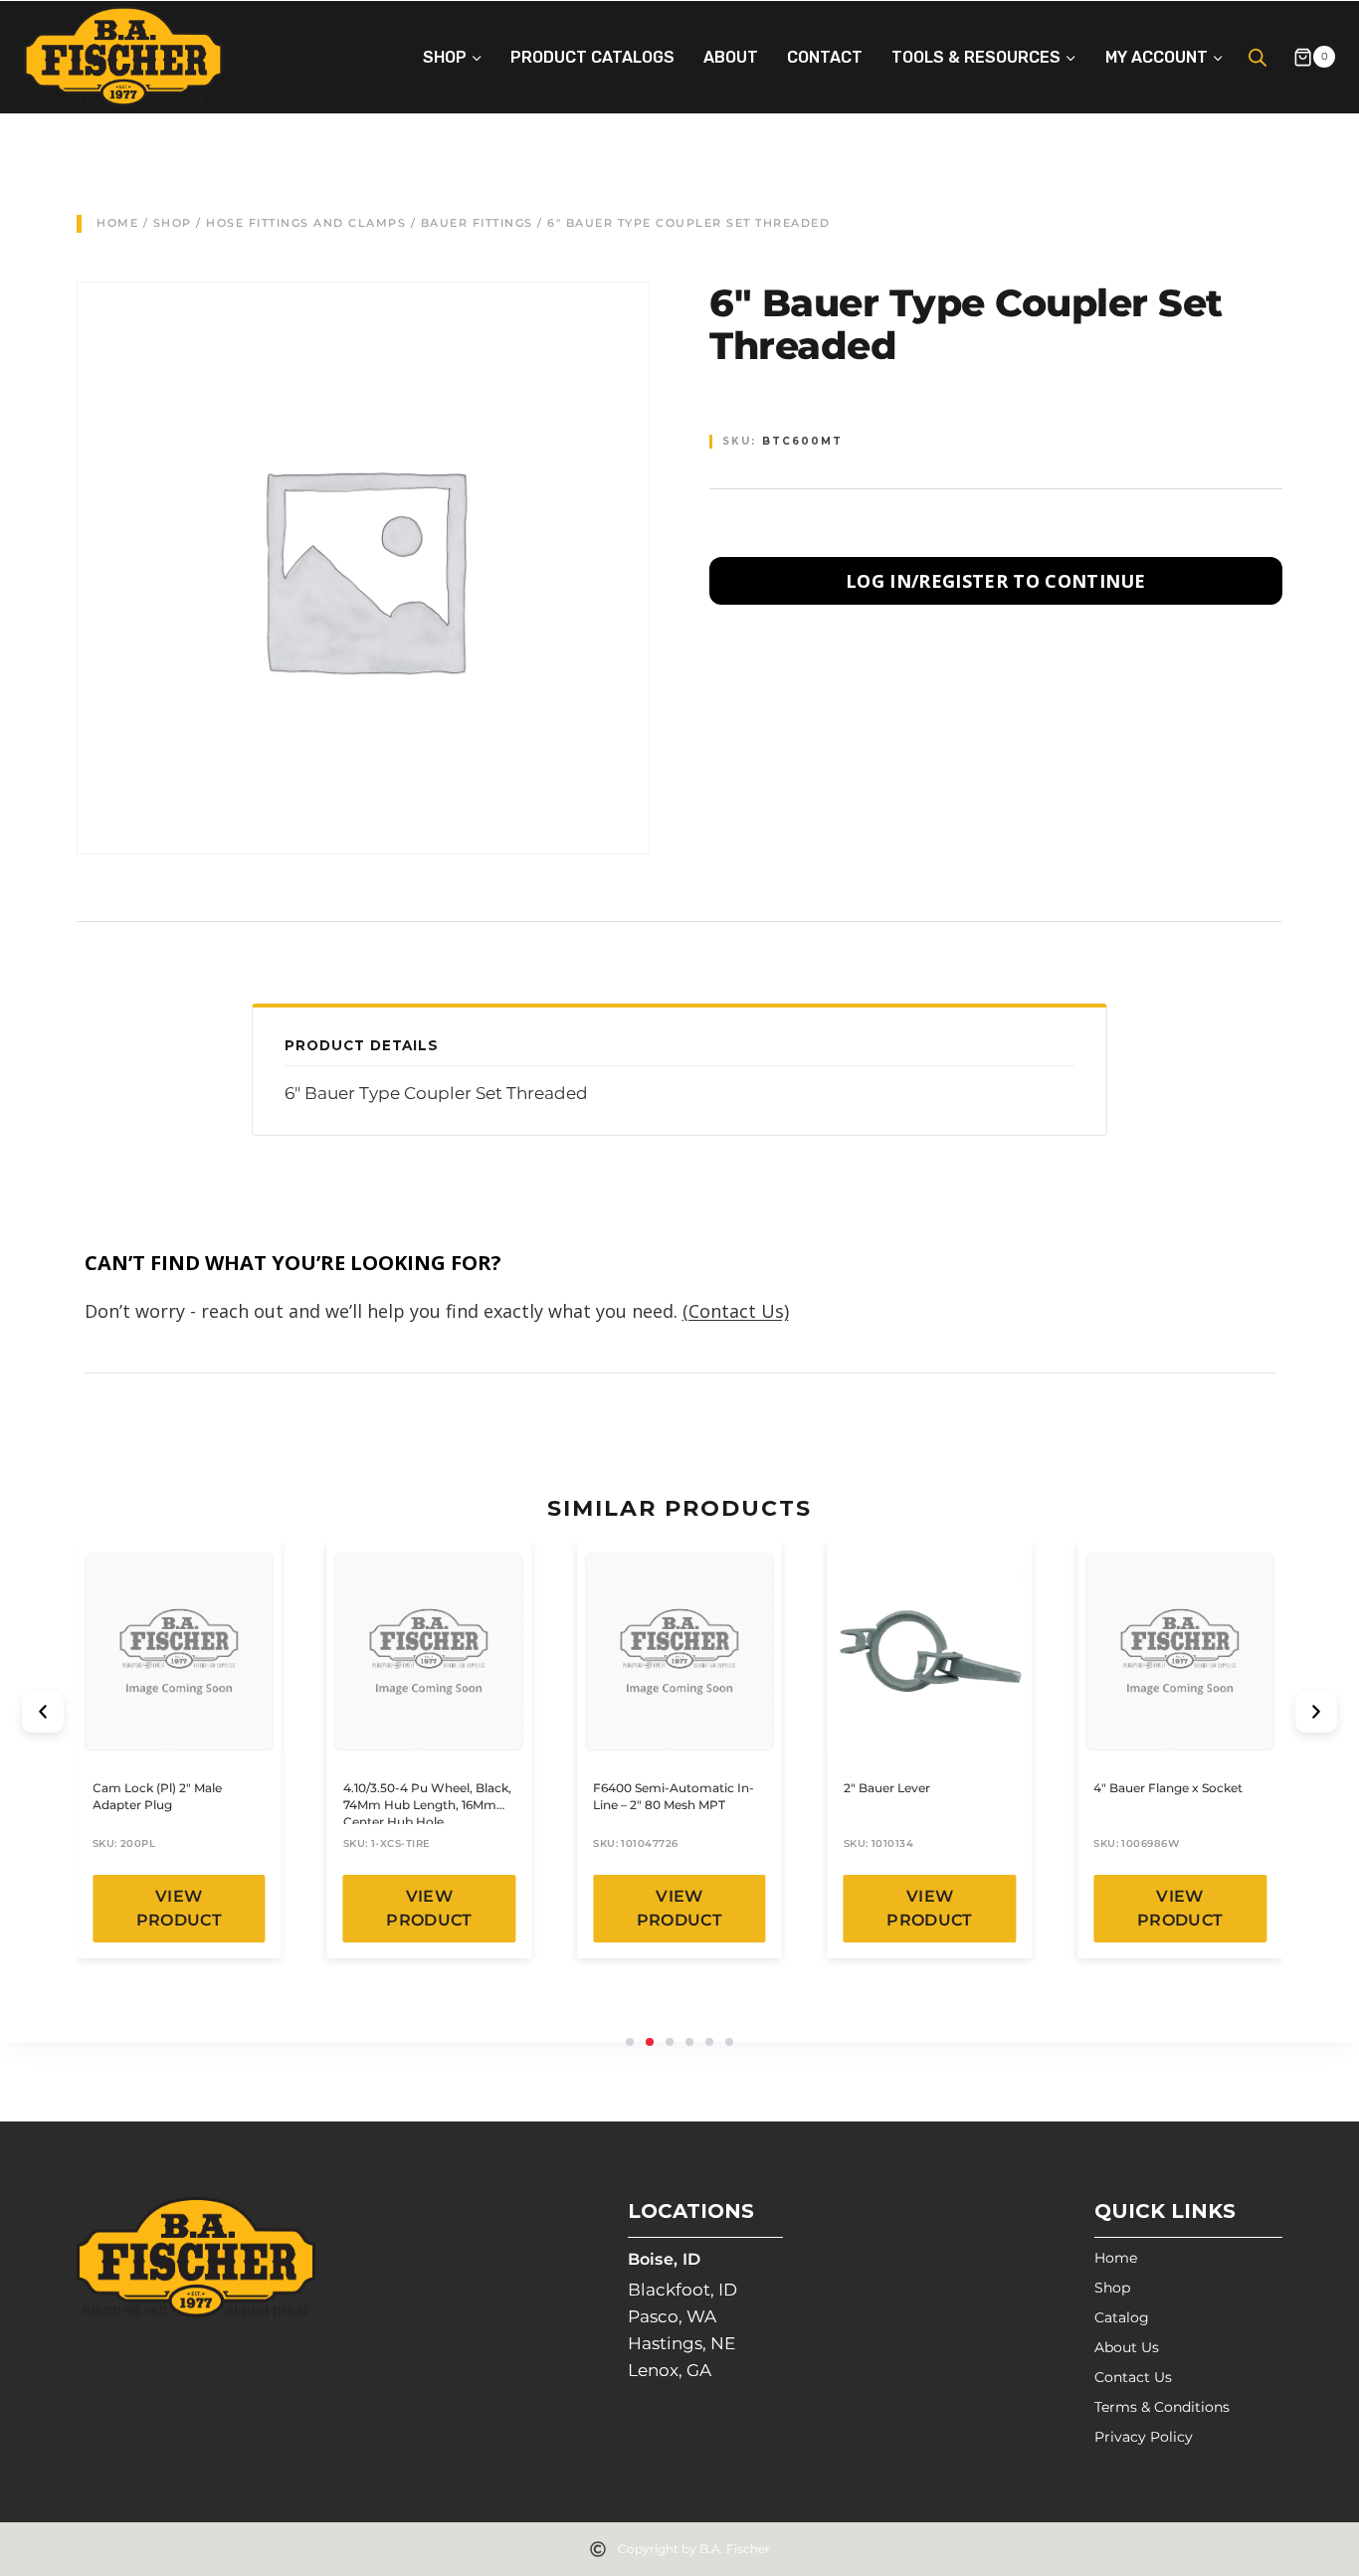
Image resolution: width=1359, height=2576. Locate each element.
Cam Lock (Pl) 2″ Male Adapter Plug (157, 1796)
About (731, 57)
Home (117, 223)
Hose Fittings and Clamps (306, 223)
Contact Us (1133, 2377)
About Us (1127, 2347)
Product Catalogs (592, 57)
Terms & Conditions (1162, 2407)
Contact (825, 57)
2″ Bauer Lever (887, 1788)
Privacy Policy (1144, 2437)
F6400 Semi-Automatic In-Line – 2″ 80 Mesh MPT (674, 1796)
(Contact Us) (736, 1311)
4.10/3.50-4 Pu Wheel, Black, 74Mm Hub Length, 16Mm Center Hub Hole (427, 1805)
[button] (43, 1712)
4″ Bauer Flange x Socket (1168, 1788)
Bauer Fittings (477, 223)
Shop (173, 223)
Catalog (1122, 2317)
